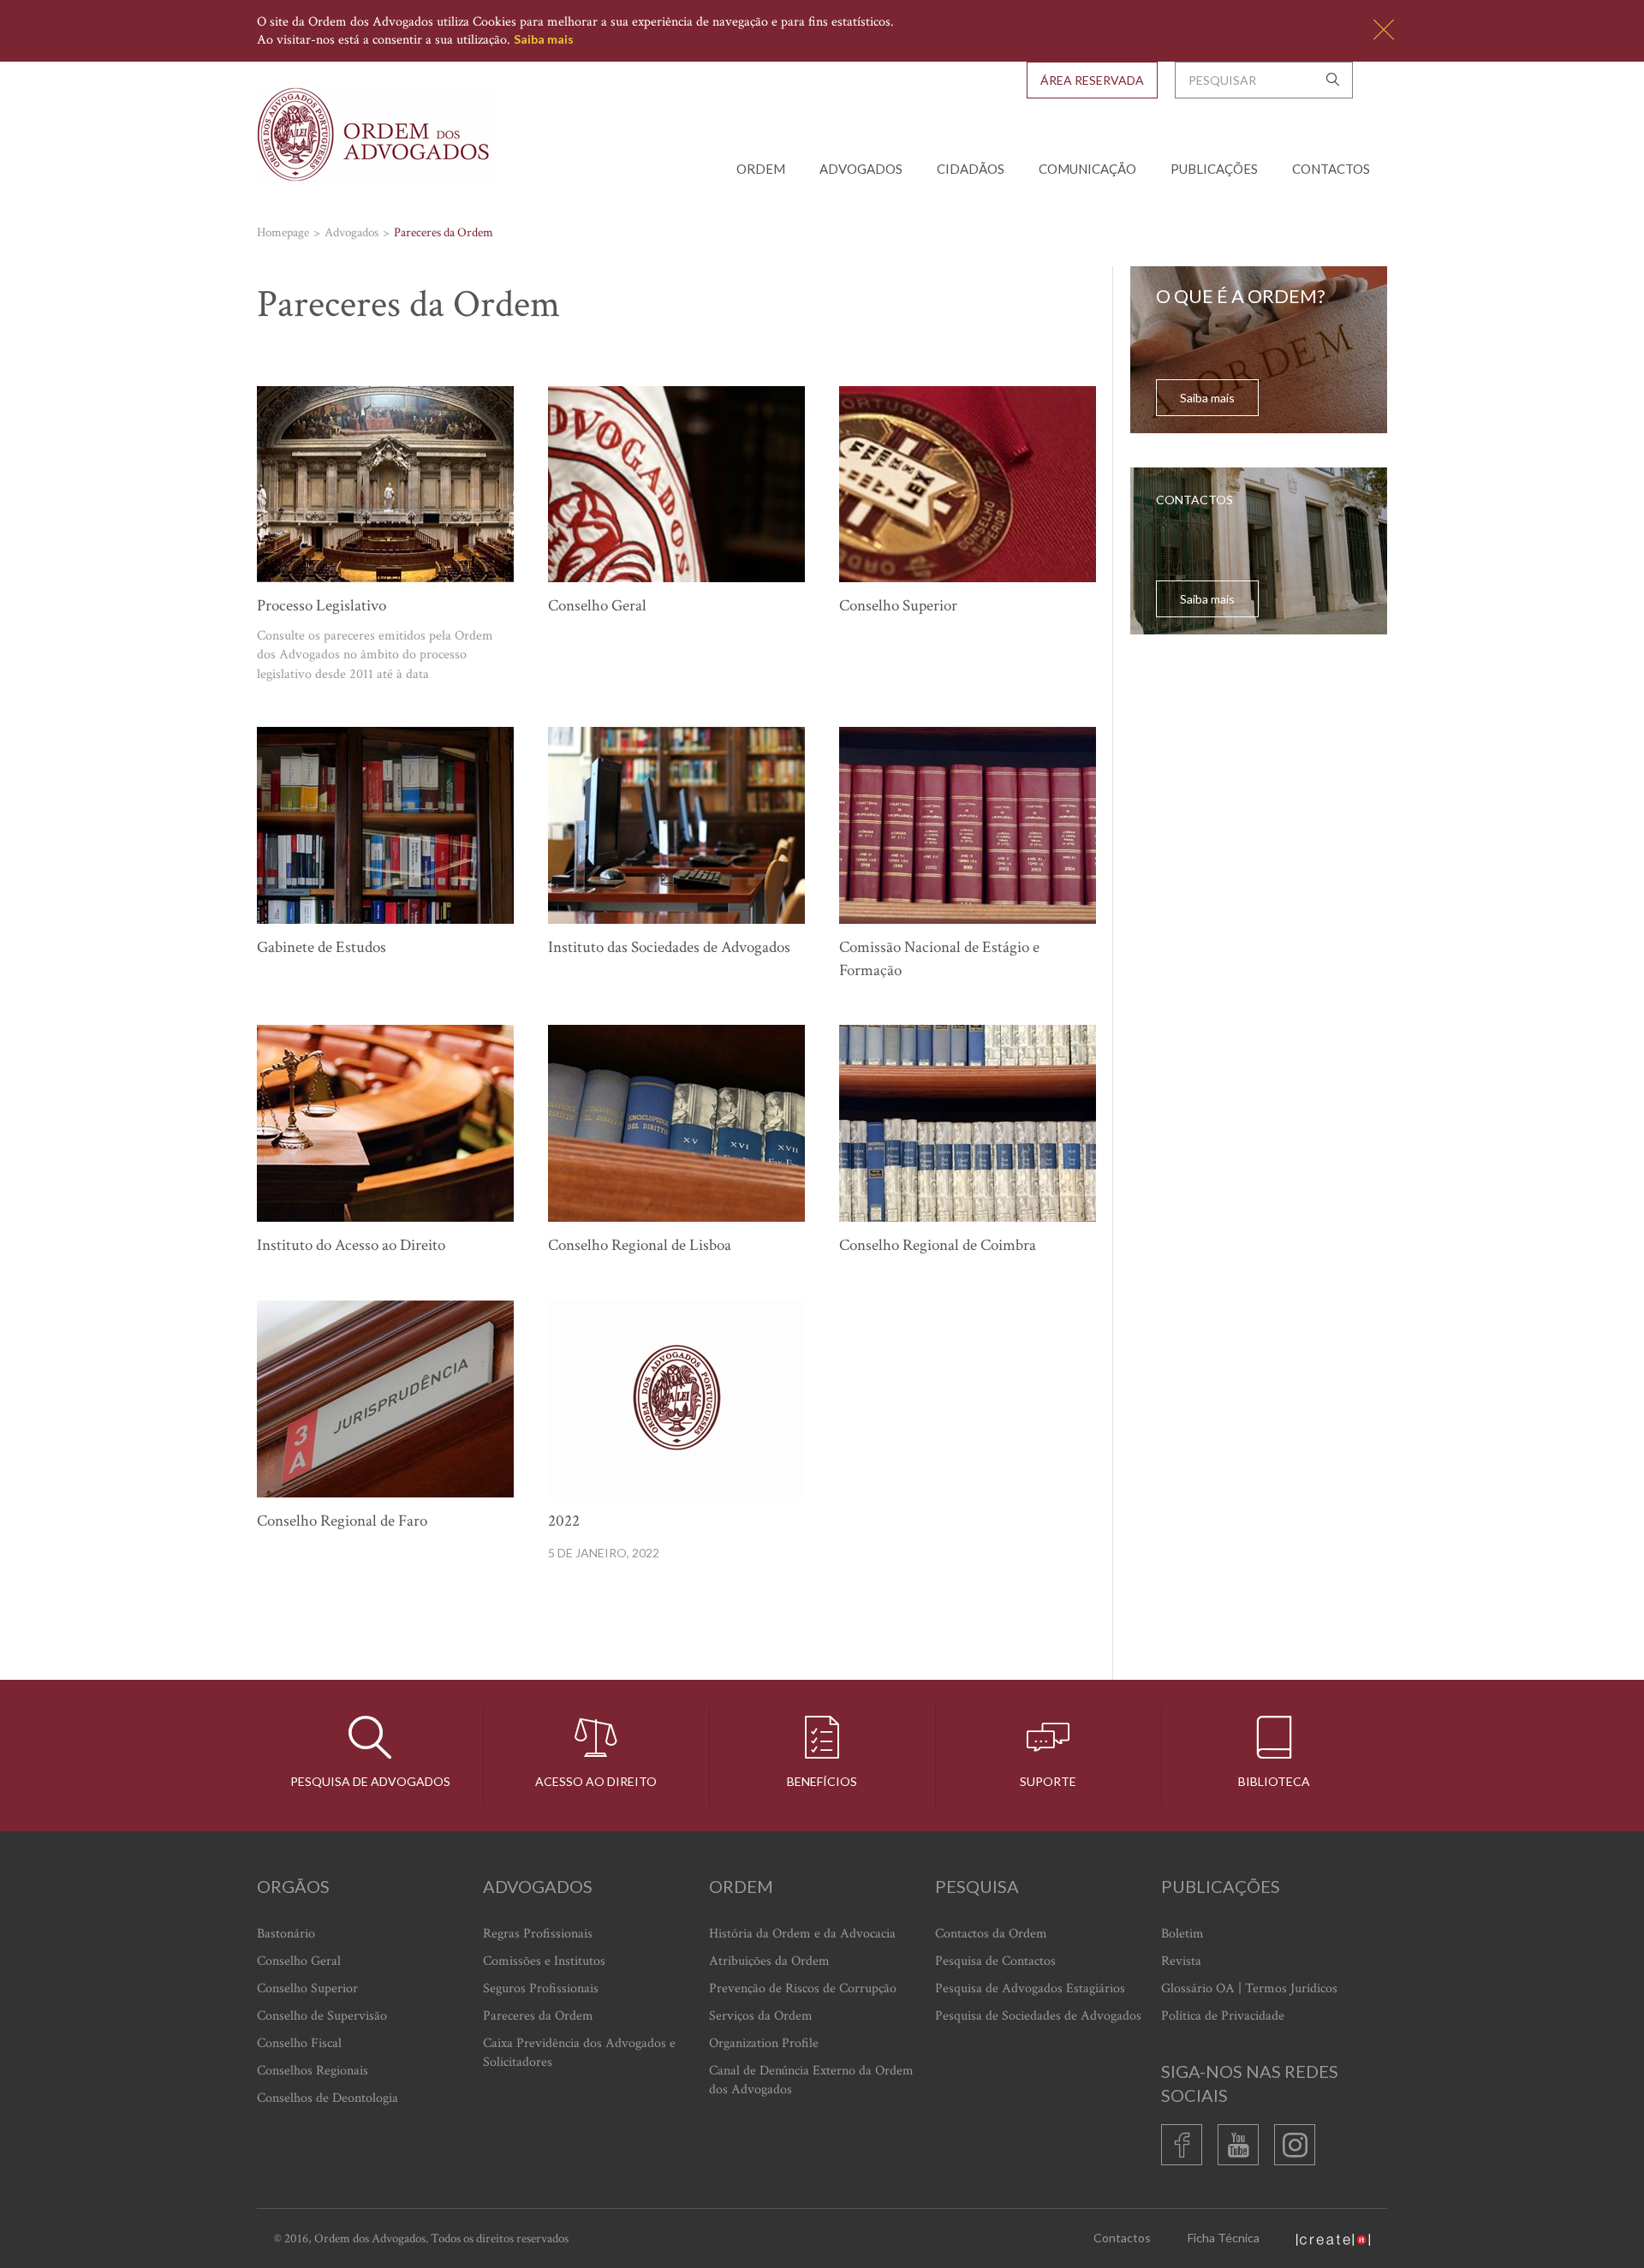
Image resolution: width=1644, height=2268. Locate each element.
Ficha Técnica (1224, 2238)
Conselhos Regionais (313, 2071)
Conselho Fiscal (299, 2043)
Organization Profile (764, 2043)
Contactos (1331, 169)
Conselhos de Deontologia (328, 2098)
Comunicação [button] (1087, 169)
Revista (1181, 1961)
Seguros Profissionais (541, 1988)
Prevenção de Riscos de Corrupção (803, 1988)
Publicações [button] (1214, 169)
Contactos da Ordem (991, 1934)
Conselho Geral (299, 1961)
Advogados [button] (861, 169)
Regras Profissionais (538, 1934)
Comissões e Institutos (544, 1961)
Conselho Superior (307, 1988)
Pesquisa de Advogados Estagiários (1030, 1988)
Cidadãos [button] (971, 169)
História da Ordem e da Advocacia (802, 1934)
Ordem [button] (761, 169)
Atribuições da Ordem (769, 1961)
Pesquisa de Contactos (995, 1961)
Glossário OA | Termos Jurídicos (1249, 1988)
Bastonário (286, 1934)
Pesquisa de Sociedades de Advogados (1038, 2016)
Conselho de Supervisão (322, 2016)
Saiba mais (544, 39)
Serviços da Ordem (761, 2016)
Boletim (1182, 1934)
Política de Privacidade (1223, 2016)
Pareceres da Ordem (538, 2016)
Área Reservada (1092, 80)
